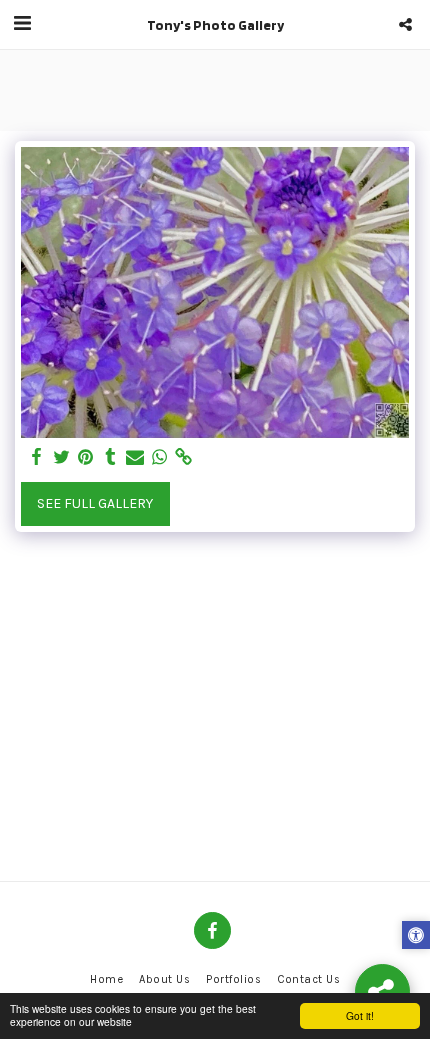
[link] (184, 457)
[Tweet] (62, 457)
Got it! (360, 1015)
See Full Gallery (95, 503)
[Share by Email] (135, 457)
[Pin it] (86, 457)
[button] (22, 23)
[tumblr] (111, 457)
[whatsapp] (160, 457)
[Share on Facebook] (37, 457)
